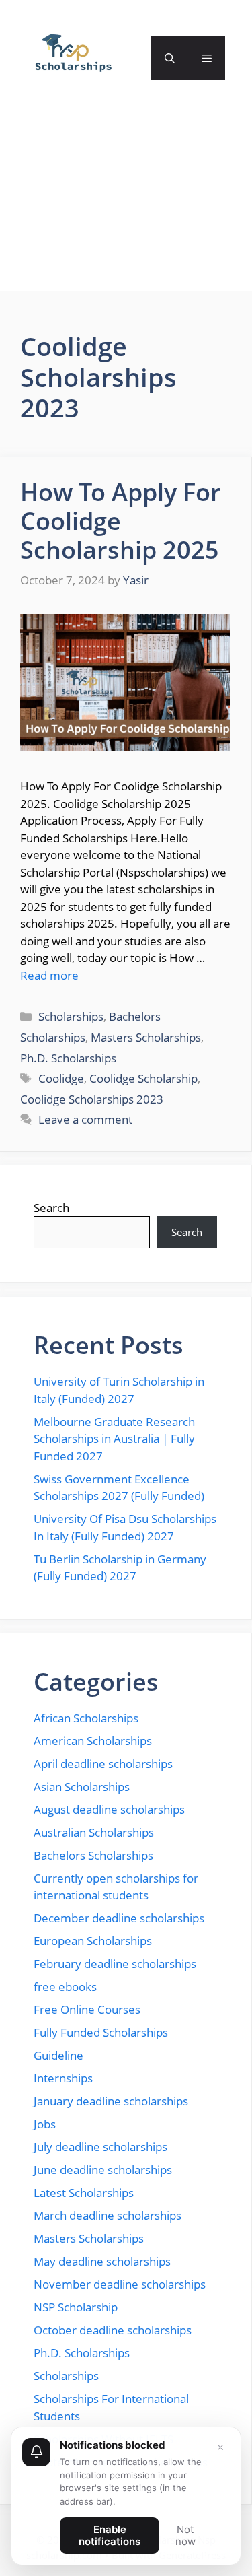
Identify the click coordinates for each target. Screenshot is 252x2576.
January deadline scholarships (111, 2101)
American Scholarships (93, 1741)
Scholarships (71, 1016)
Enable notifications (110, 2535)
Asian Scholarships (82, 1787)
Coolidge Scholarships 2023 (92, 1099)
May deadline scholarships (102, 2261)
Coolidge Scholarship (143, 1078)
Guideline (58, 2055)
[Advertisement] (126, 207)
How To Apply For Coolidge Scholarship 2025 (121, 521)
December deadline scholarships (119, 1918)
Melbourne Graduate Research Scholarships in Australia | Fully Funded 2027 (114, 1439)
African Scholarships (86, 1718)
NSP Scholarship (76, 2307)
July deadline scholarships (100, 2147)
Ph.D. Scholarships (68, 1058)
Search (51, 1208)
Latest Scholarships (84, 2193)
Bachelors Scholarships (93, 1855)
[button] (170, 58)
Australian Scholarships (94, 1832)
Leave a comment (85, 1119)
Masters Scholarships (146, 1037)
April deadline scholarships (103, 1764)
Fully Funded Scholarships (101, 2032)
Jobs (45, 2124)
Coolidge (61, 1078)
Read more (49, 975)
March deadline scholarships (108, 2215)
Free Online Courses (87, 2009)
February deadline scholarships (115, 1964)
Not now (185, 2535)
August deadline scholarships (109, 1809)
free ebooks (65, 1987)
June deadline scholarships (103, 2170)
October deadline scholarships (113, 2330)
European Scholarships (93, 1941)
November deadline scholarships (120, 2284)
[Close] (220, 2447)
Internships (63, 2078)
